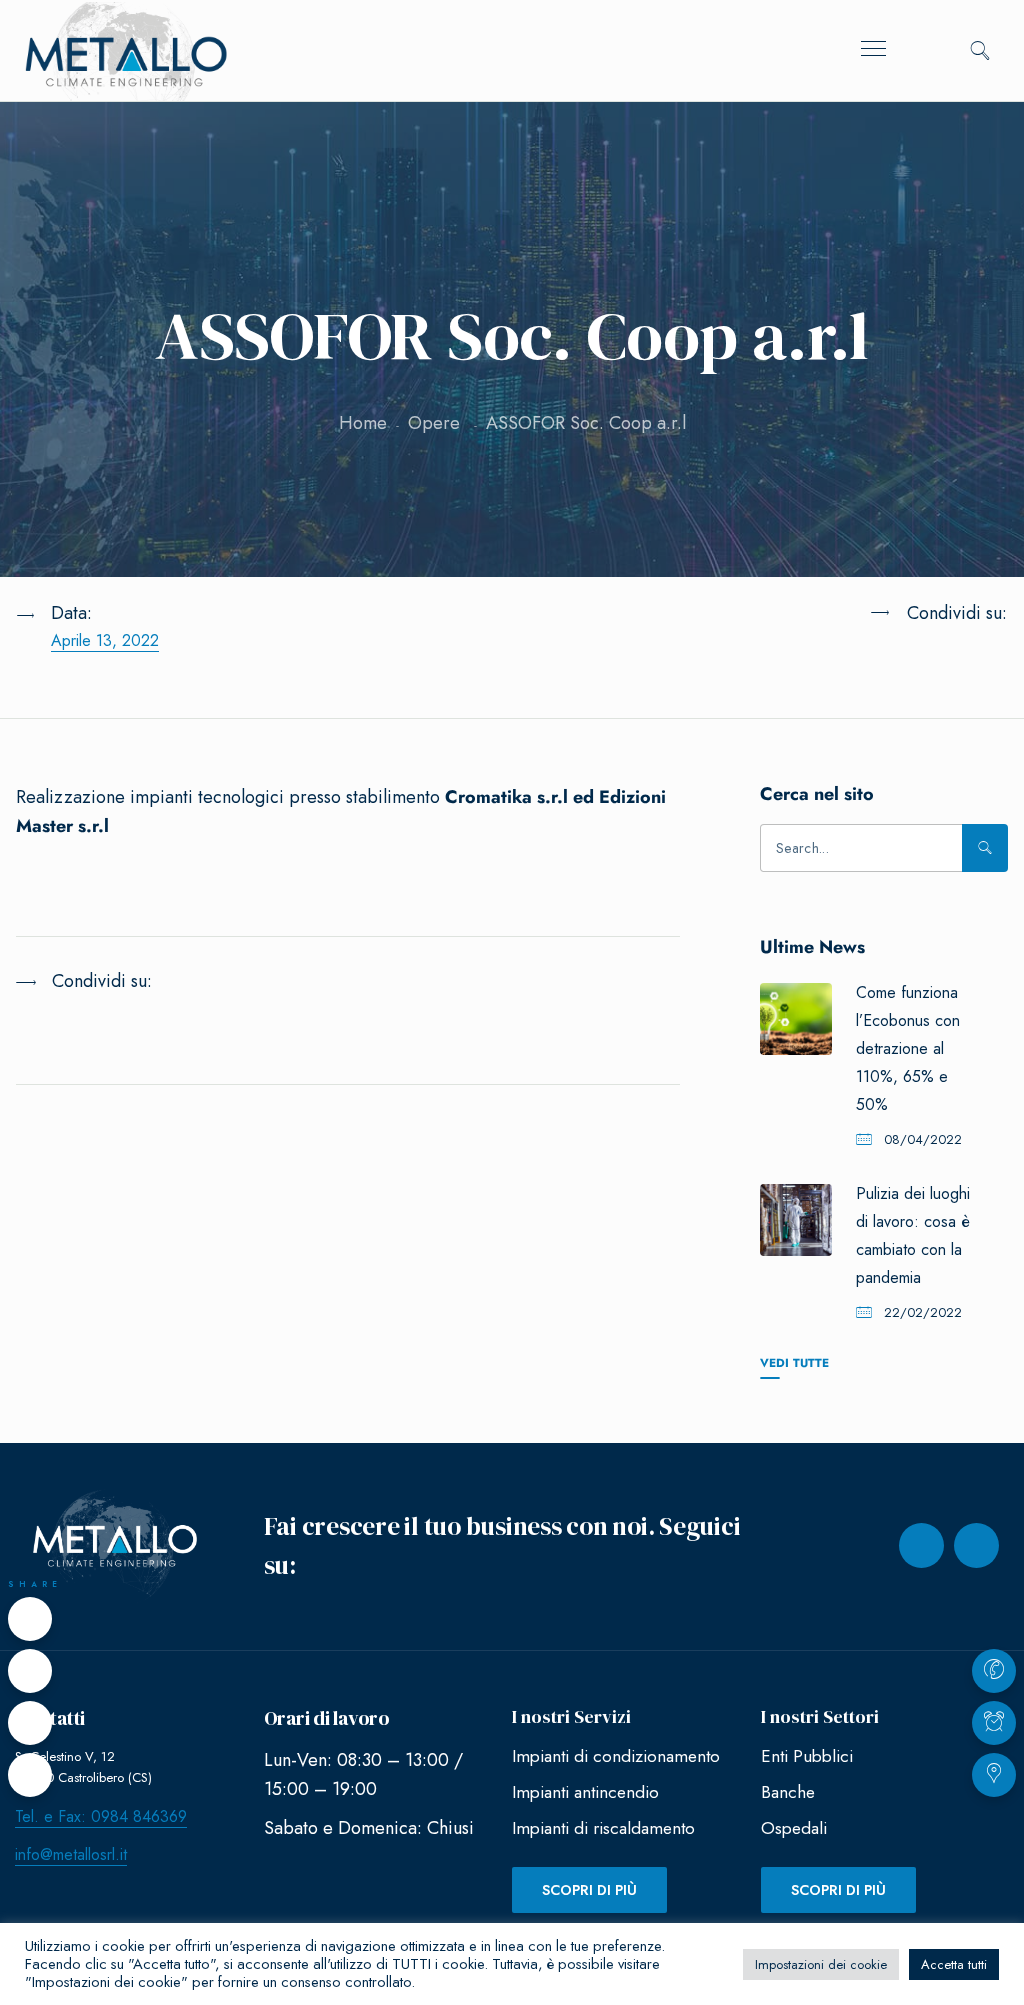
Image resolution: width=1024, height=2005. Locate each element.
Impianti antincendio (585, 1792)
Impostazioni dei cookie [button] (821, 1964)
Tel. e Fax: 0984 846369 (101, 1816)
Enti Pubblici (807, 1756)
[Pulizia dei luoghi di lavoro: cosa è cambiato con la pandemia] (796, 1220)
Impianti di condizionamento (616, 1756)
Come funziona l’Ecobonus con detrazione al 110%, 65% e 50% (908, 1048)
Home (363, 423)
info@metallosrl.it (71, 1854)
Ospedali (794, 1828)
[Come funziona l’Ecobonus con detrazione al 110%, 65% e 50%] (796, 1019)
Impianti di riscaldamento (603, 1828)
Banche (788, 1792)
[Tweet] (30, 1671)
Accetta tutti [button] (954, 1964)
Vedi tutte (794, 1362)
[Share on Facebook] (30, 1619)
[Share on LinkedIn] (905, 663)
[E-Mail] (30, 1775)
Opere (434, 423)
